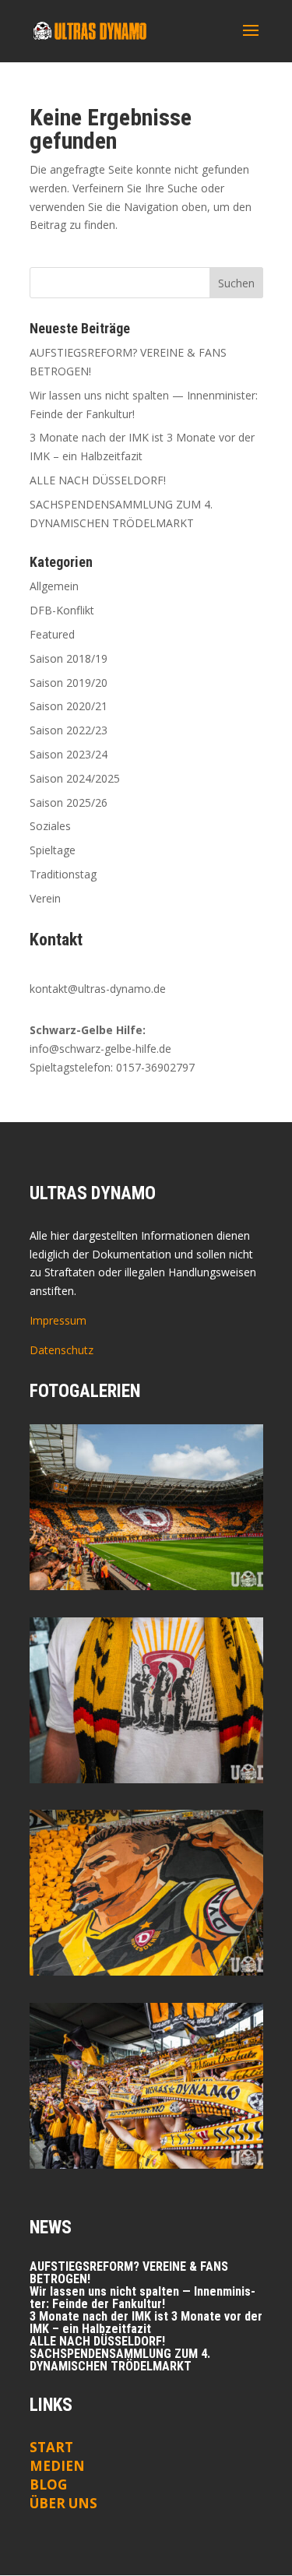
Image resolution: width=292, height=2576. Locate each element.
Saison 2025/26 (69, 802)
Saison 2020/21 (69, 706)
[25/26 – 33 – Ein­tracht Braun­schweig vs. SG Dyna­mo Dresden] (146, 2086)
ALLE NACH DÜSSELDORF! (98, 480)
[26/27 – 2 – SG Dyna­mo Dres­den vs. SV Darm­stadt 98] (146, 1507)
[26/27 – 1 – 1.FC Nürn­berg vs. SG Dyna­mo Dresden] (146, 1700)
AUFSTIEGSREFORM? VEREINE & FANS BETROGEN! (129, 2273)
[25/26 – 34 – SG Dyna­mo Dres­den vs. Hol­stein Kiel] (146, 1893)
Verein (45, 898)
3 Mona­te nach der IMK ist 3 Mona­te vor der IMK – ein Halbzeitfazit (146, 2323)
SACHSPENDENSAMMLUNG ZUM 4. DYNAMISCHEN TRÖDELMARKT (120, 2360)
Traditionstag (63, 874)
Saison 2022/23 (69, 730)
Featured (52, 634)
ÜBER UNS (63, 2503)
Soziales (50, 826)
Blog (48, 2485)
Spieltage (53, 850)
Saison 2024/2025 (75, 778)
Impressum (58, 1320)
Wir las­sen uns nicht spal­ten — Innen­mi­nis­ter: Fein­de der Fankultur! (142, 2298)
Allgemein (54, 586)
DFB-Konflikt (62, 610)
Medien (57, 2466)
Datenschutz (62, 1350)
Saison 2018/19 (69, 658)
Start (51, 2447)
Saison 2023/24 (69, 754)
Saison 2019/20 (69, 683)
